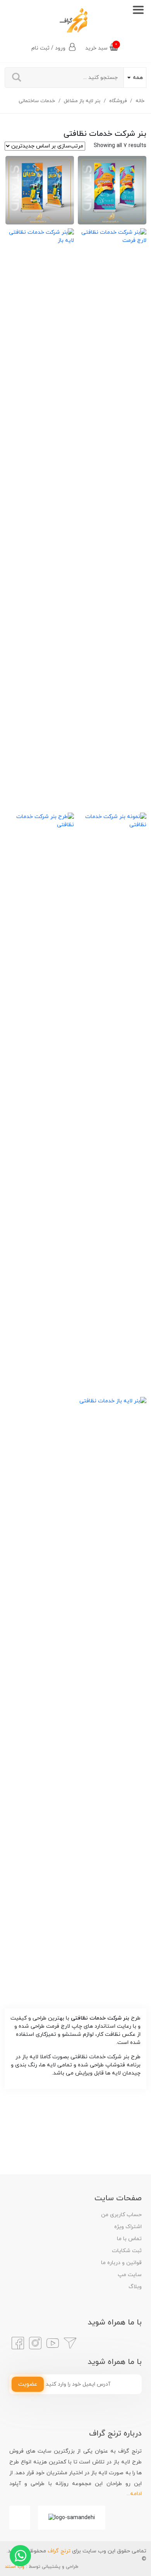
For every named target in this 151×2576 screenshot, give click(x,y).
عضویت (28, 2384)
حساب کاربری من (121, 2215)
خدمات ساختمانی (37, 101)
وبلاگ (135, 2287)
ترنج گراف (59, 2551)
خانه (140, 101)
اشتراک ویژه (128, 2227)
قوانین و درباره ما (121, 2263)
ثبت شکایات (127, 2251)
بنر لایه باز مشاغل (82, 101)
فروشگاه (118, 101)
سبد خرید (101, 47)
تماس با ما (129, 2239)
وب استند (15, 2567)
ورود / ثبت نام (49, 48)
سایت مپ (130, 2275)
